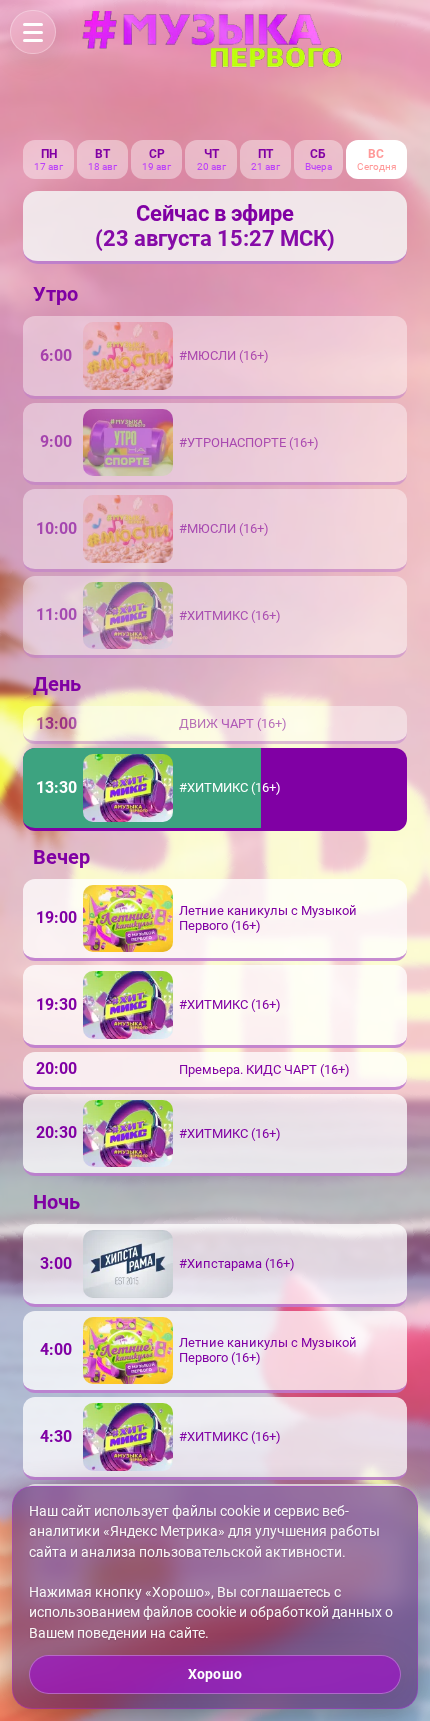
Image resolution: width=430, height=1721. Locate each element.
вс (376, 154)
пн (49, 154)
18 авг (102, 166)
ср (157, 154)
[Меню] (33, 32)
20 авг (211, 166)
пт (265, 154)
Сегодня (376, 166)
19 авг (156, 166)
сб (318, 154)
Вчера (318, 166)
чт (211, 154)
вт (102, 154)
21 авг (265, 166)
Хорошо (215, 1674)
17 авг (48, 166)
